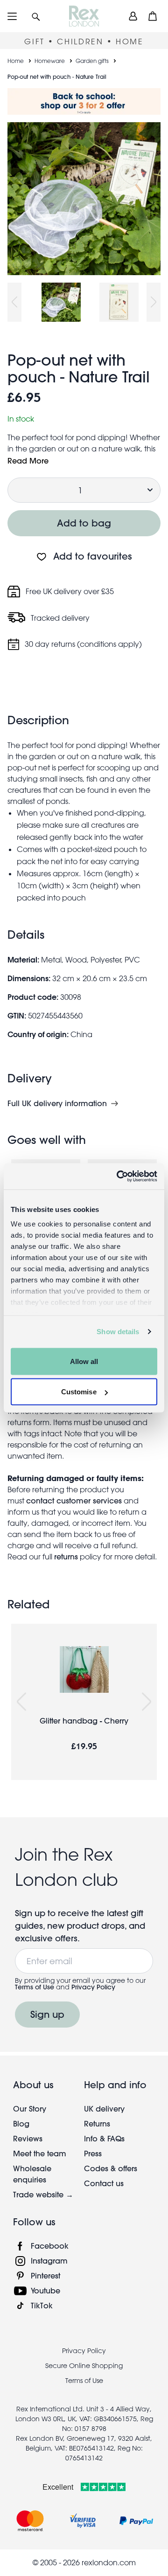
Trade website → (43, 2194)
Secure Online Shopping (84, 2366)
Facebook (50, 2246)
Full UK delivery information (57, 1103)
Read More (28, 460)
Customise (79, 1392)
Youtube (45, 2290)
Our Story (30, 2109)
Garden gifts (92, 61)
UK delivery (104, 2109)
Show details (118, 1332)
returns (66, 1556)
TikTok (42, 2305)
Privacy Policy (93, 1987)
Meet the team (40, 2153)
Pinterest (45, 2275)
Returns (97, 2123)
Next (154, 302)
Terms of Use (35, 1987)
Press (93, 2153)
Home (16, 61)
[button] (36, 16)
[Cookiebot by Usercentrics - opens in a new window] (119, 1177)
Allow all (84, 1361)
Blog (21, 2123)
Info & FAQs (104, 2138)
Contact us (104, 2183)
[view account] (133, 16)
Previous (14, 302)
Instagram (49, 2261)
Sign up (47, 2014)
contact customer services (74, 1500)
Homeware (50, 61)
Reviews (28, 2138)
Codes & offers (111, 2168)
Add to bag (84, 523)
